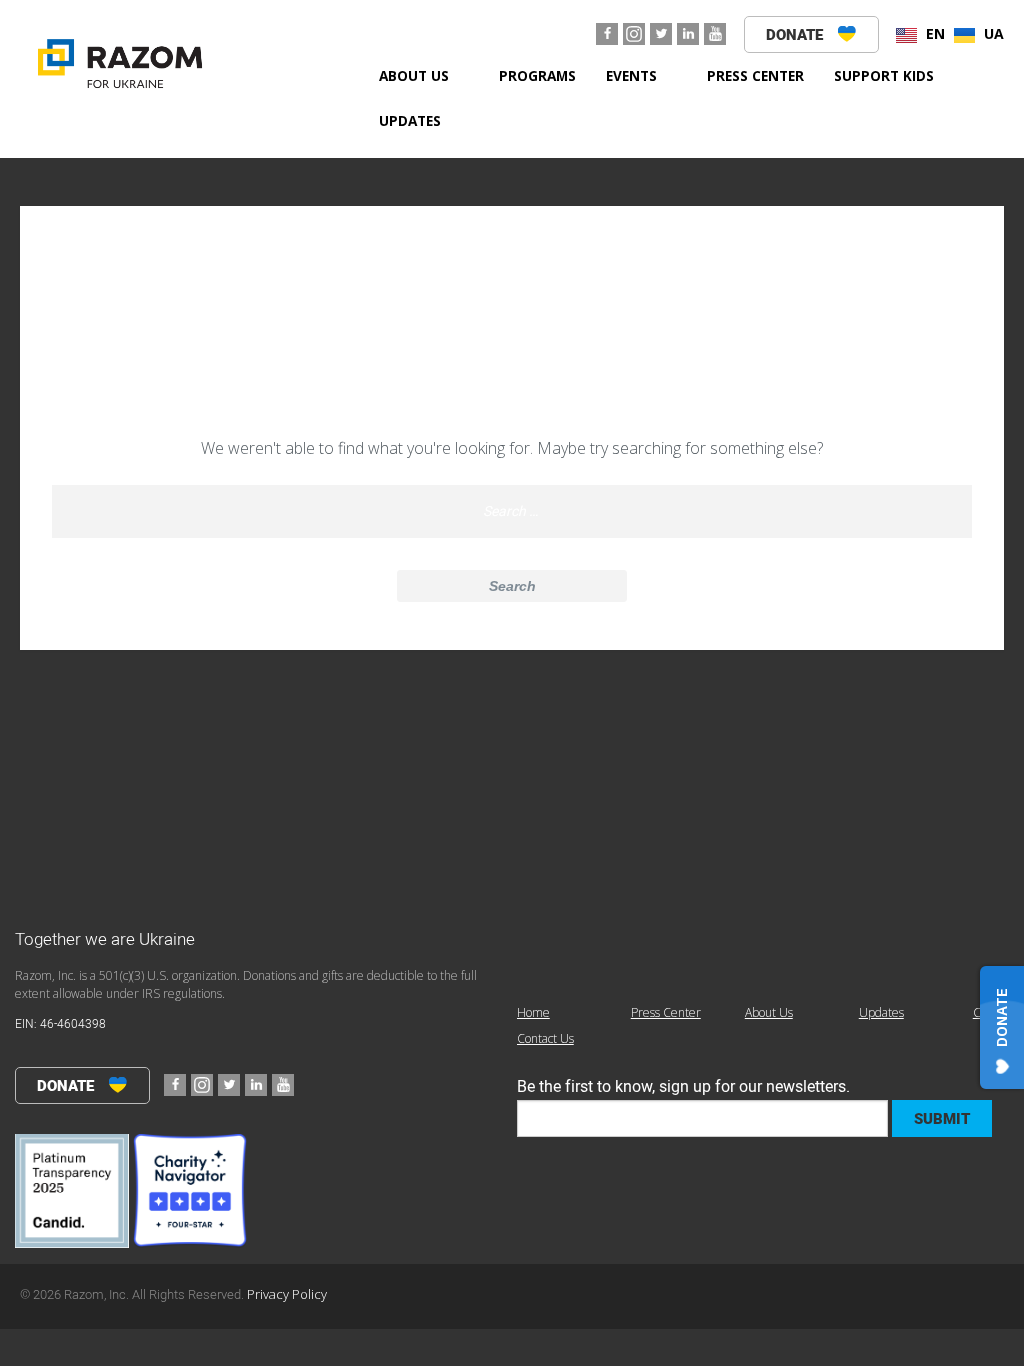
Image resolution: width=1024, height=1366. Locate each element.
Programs (537, 75)
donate (796, 35)
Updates (410, 120)
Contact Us (545, 1038)
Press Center (755, 75)
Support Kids (884, 75)
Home (533, 1012)
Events (631, 75)
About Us (414, 75)
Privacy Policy (287, 1294)
